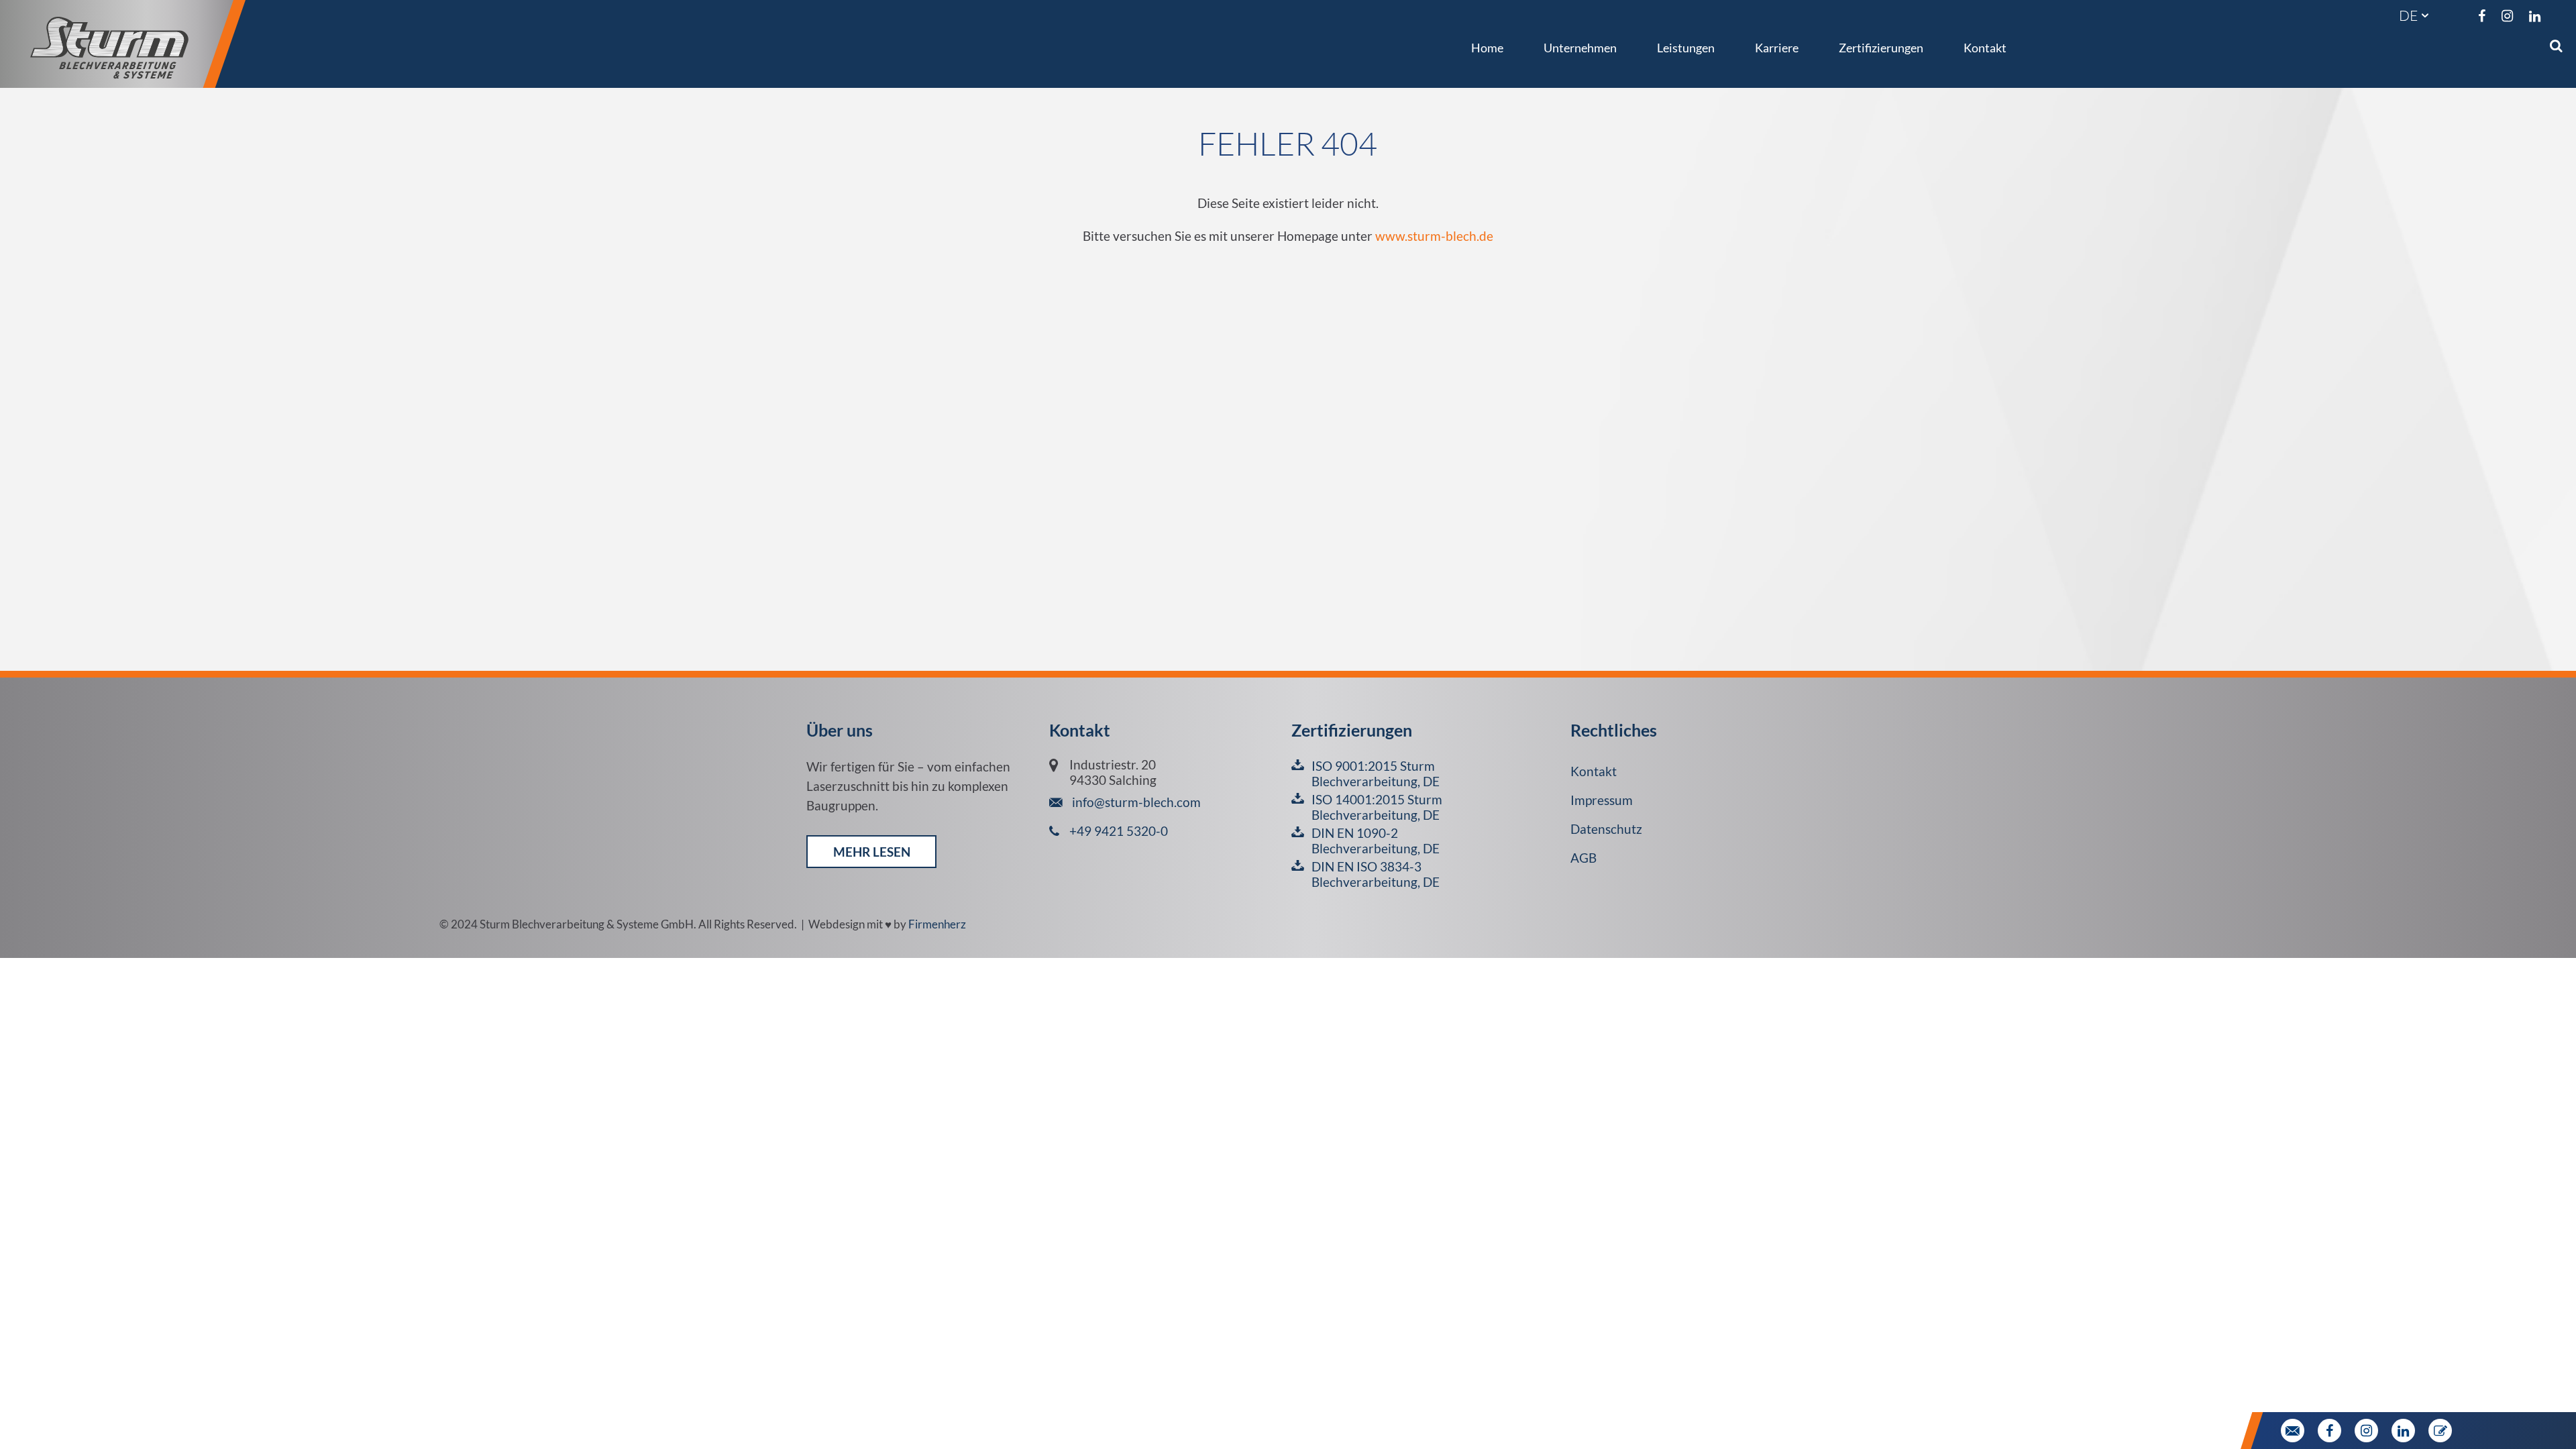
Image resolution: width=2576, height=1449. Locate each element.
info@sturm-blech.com (1135, 802)
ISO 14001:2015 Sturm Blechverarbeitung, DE (1377, 807)
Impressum (1602, 800)
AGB (1584, 858)
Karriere (1777, 48)
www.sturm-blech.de (1434, 236)
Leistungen (1686, 48)
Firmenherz (937, 924)
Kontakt (1985, 48)
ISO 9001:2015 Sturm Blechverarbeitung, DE (1376, 773)
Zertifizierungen (1881, 48)
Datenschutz (1606, 829)
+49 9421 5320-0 (1119, 831)
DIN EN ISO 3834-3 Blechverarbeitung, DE (1376, 874)
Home (1487, 48)
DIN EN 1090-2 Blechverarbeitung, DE (1376, 841)
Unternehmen (1580, 48)
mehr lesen (872, 852)
